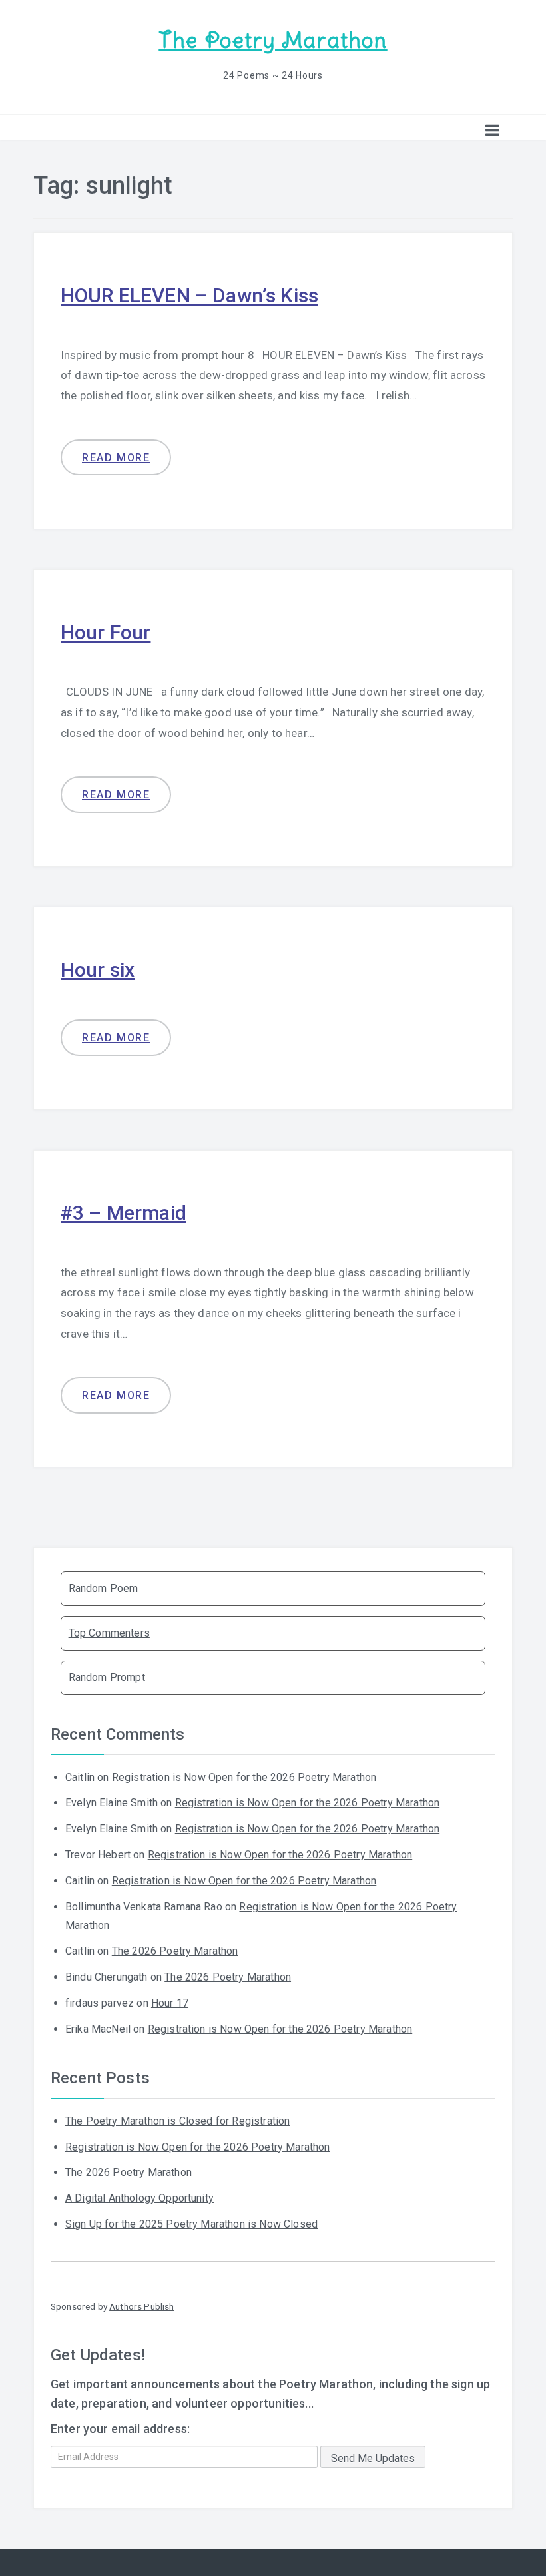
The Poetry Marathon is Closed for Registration (177, 2121)
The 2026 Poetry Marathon (175, 1951)
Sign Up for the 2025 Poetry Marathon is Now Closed (191, 2224)
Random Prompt (107, 1677)
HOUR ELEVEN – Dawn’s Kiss (189, 295)
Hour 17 (170, 2003)
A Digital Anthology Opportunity (139, 2198)
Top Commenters (109, 1633)
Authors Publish (141, 2306)
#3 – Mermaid (124, 1213)
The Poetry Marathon (273, 40)
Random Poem (104, 1588)
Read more (116, 458)
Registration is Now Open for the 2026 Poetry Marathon (244, 1777)
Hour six (98, 970)
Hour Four (106, 632)
